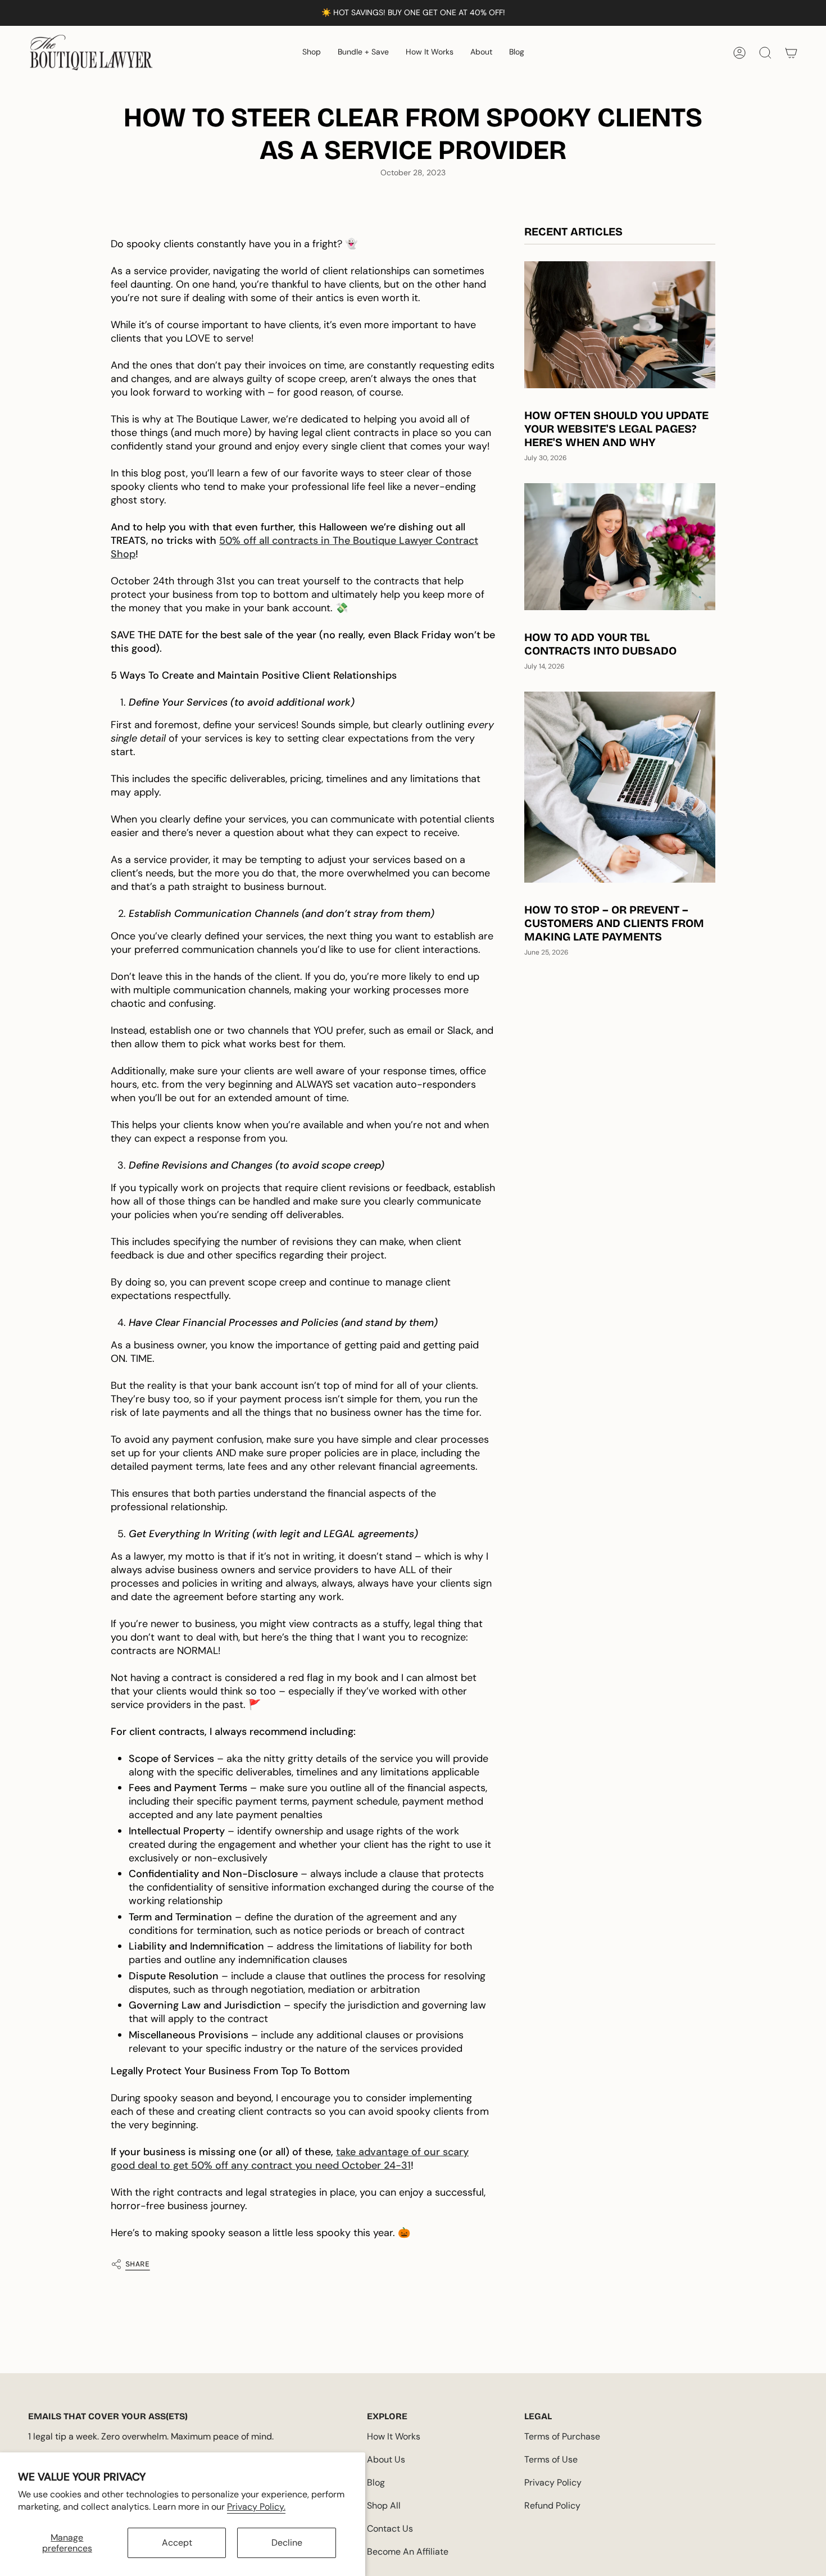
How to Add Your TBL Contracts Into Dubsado (600, 644)
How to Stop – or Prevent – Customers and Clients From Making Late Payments (614, 923)
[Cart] (791, 53)
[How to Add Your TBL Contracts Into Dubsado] (620, 547)
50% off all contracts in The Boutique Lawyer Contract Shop (294, 547)
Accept (177, 2543)
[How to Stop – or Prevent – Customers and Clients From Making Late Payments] (620, 787)
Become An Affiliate (408, 2552)
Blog (376, 2482)
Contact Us (390, 2529)
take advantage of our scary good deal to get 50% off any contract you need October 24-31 (290, 2159)
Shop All (384, 2505)
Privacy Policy (553, 2482)
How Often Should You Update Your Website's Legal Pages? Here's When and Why (616, 429)
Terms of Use (551, 2459)
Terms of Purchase (562, 2436)
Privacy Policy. (256, 2507)
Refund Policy (552, 2505)
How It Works (394, 2436)
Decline (287, 2543)
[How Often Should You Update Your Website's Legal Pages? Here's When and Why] (620, 325)
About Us (386, 2459)
